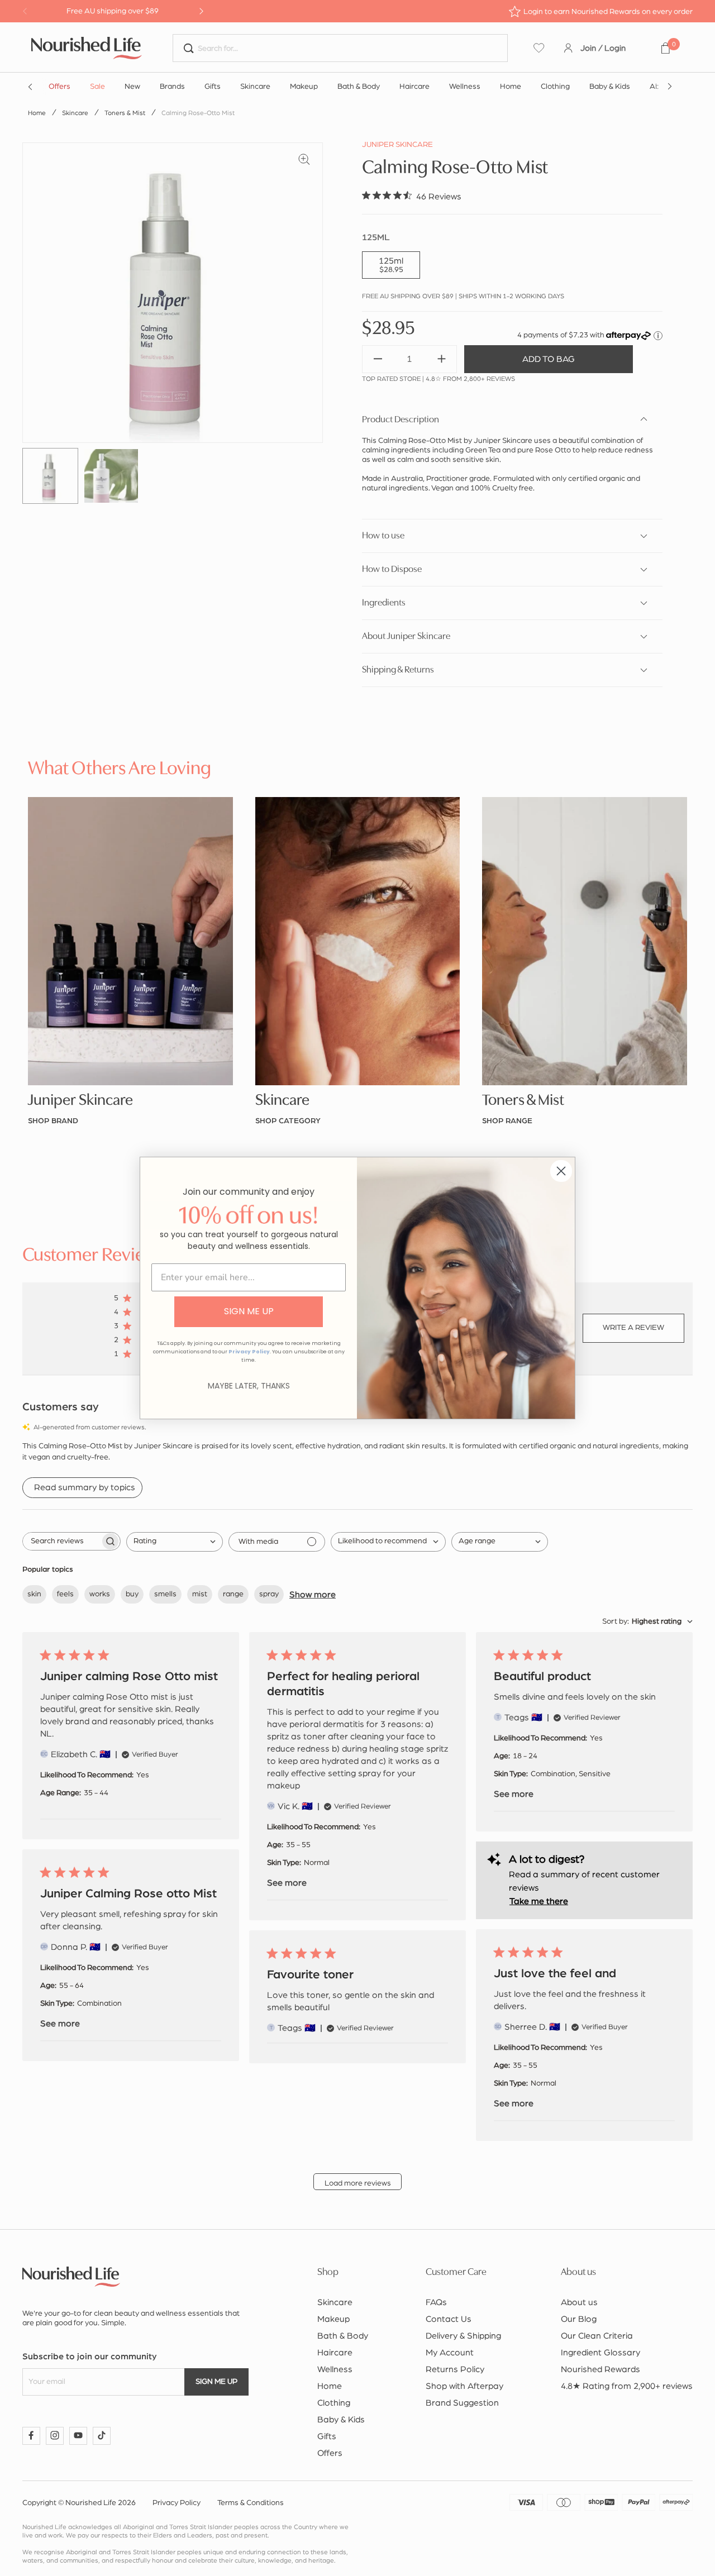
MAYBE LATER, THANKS (249, 1386)
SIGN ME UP (249, 1311)
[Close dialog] (561, 1171)
